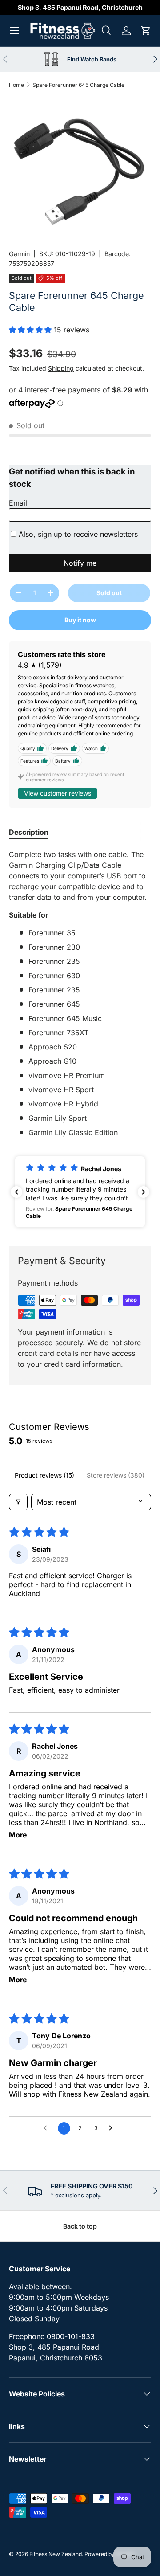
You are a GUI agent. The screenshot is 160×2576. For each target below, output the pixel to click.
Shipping (61, 368)
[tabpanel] (80, 993)
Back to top (80, 2226)
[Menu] (14, 31)
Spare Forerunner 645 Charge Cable (78, 85)
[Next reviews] (144, 1192)
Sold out (109, 593)
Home (16, 85)
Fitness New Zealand (56, 2554)
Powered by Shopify (110, 2554)
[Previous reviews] (16, 1192)
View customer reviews (58, 793)
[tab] (29, 832)
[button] (146, 31)
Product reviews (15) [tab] (44, 1475)
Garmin (19, 254)
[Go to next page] (113, 2128)
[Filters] (18, 1502)
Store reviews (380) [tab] (116, 1475)
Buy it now (80, 620)
